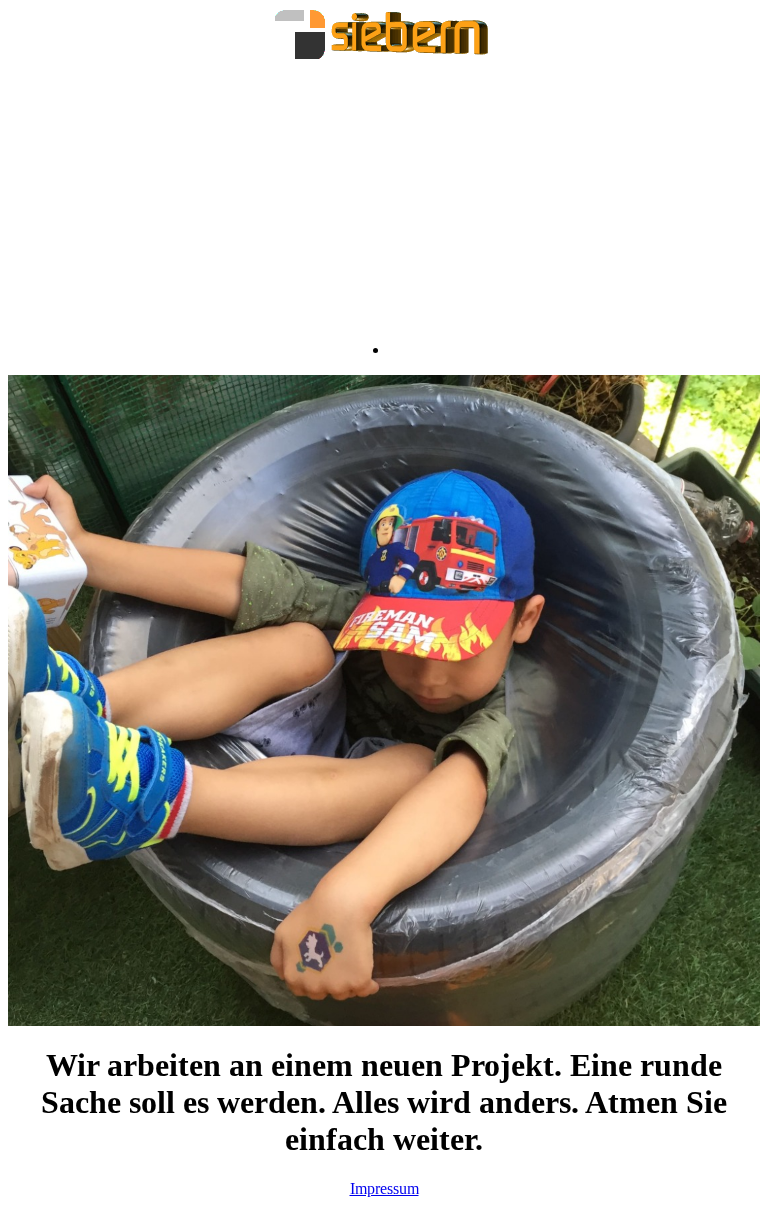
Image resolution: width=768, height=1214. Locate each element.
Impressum (384, 1188)
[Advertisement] (384, 201)
